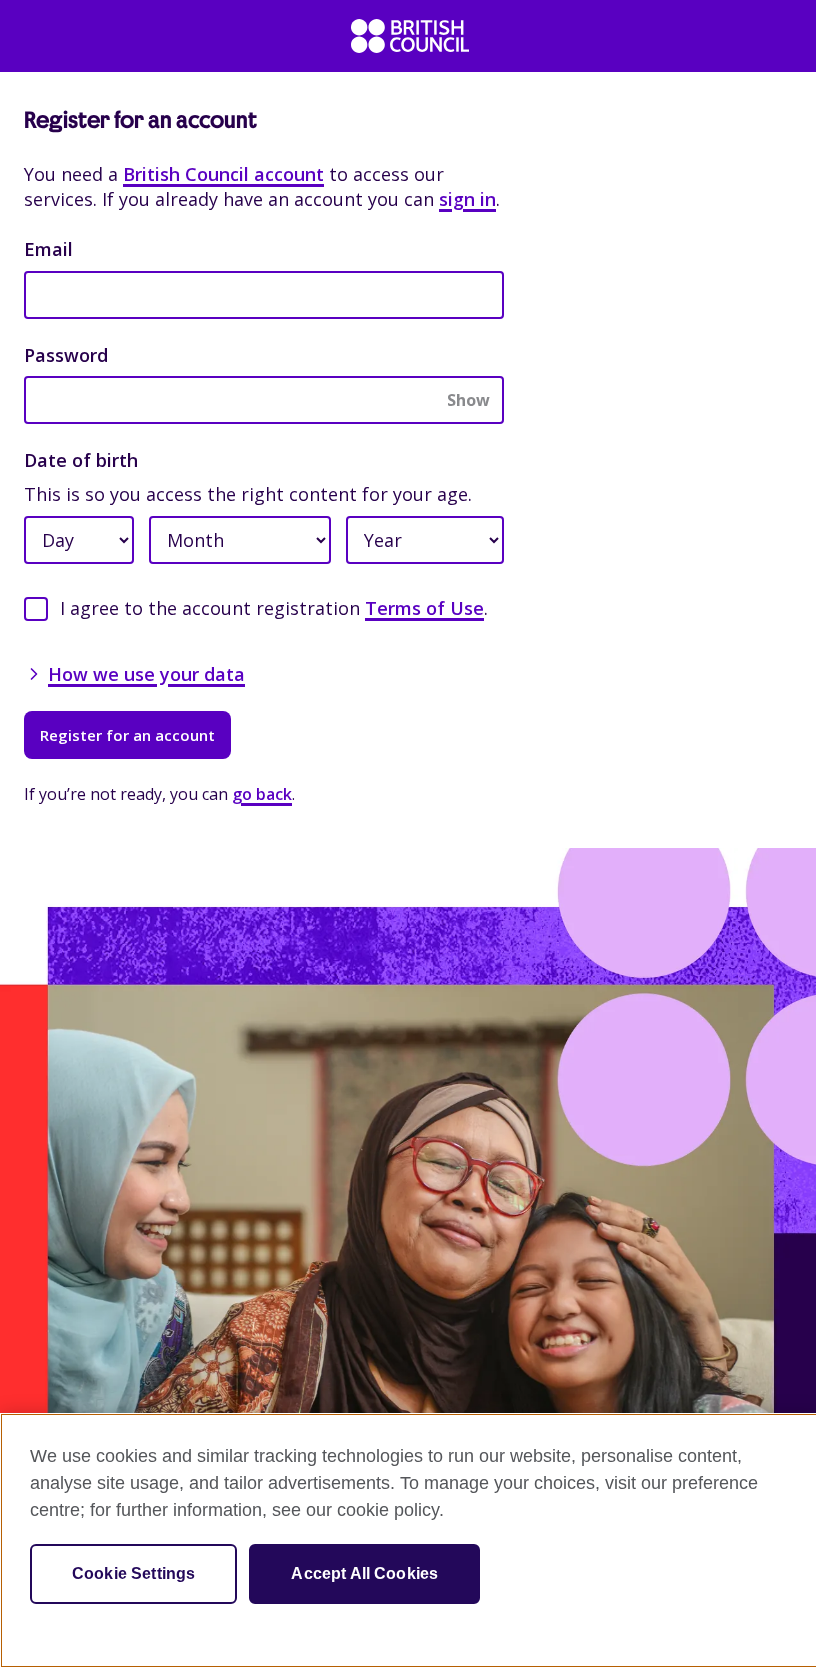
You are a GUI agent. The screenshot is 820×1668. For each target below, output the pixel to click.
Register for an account (127, 735)
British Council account (223, 174)
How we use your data (146, 674)
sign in (467, 199)
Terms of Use (424, 608)
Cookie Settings (133, 1573)
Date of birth (81, 460)
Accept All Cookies (364, 1573)
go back (262, 794)
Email (48, 249)
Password (66, 355)
